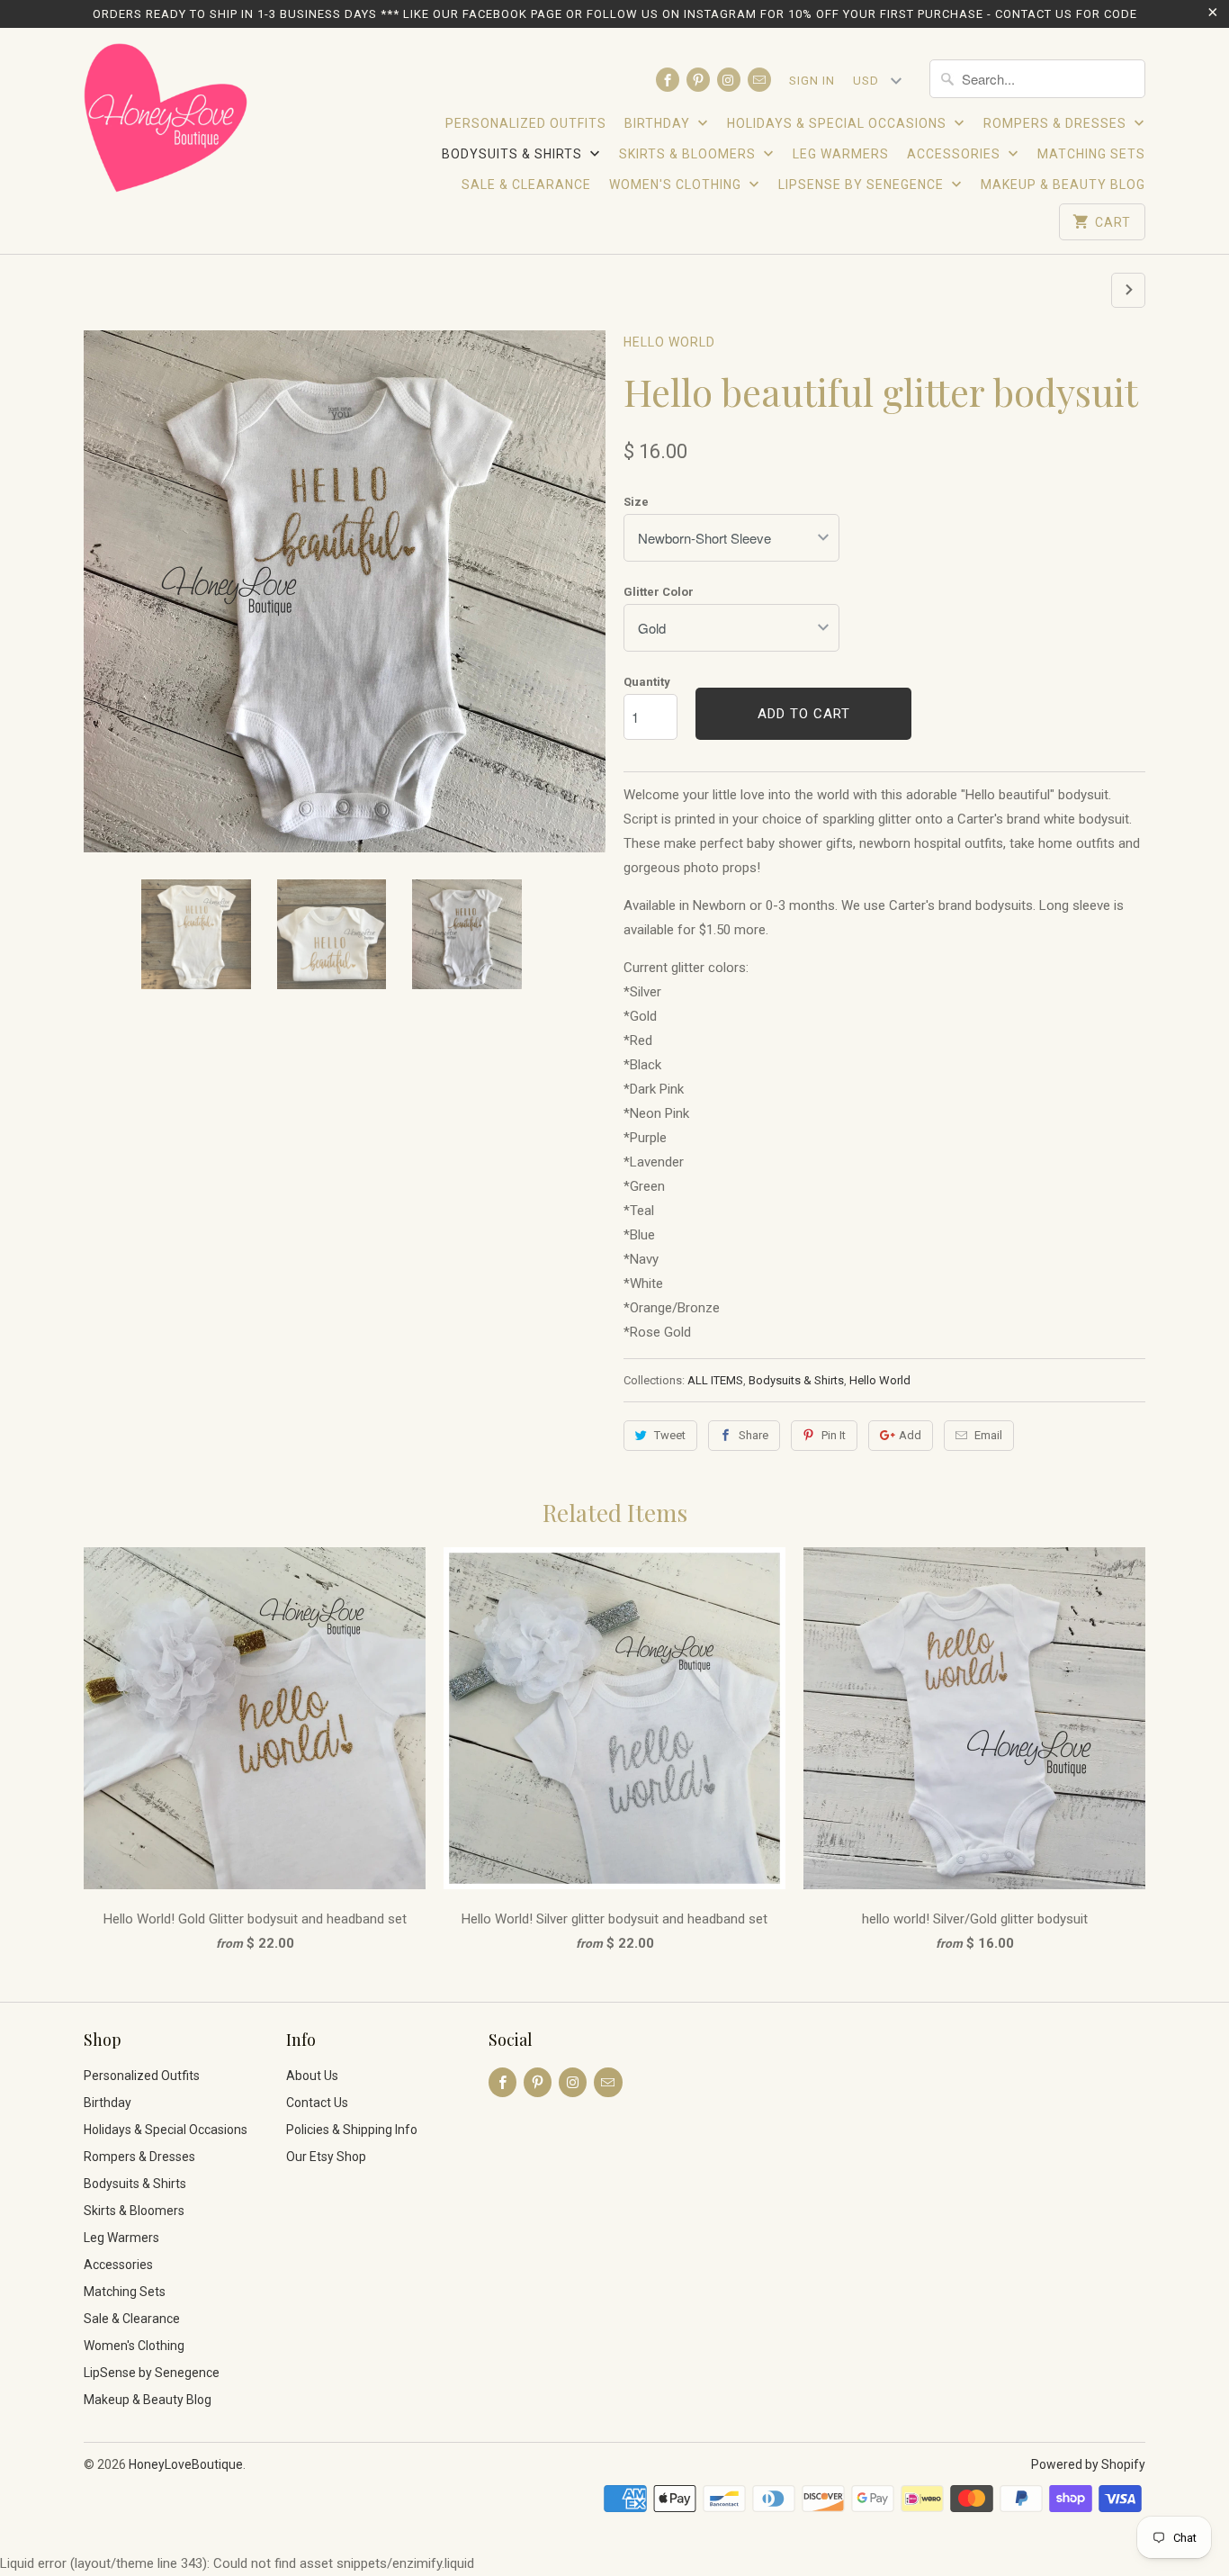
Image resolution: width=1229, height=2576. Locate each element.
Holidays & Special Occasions (839, 123)
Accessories (955, 154)
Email (988, 1435)
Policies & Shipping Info (352, 2130)
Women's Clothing (677, 185)
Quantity (647, 682)
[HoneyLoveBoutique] (167, 121)
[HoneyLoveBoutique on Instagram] (729, 80)
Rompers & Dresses (1057, 123)
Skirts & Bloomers (689, 154)
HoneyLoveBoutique (186, 2464)
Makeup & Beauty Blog (1063, 185)
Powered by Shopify (1088, 2464)
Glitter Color (659, 592)
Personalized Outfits (526, 123)
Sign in (812, 81)
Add (910, 1435)
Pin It (834, 1435)
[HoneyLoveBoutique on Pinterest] (698, 80)
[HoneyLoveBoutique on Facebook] (668, 80)
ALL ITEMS (715, 1380)
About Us (312, 2076)
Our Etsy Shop (326, 2157)
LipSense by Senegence (863, 185)
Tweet (670, 1435)
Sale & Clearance (526, 185)
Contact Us (317, 2103)
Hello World (669, 342)
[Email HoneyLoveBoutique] (759, 80)
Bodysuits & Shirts (514, 154)
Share (754, 1435)
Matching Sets (1091, 154)
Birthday (659, 123)
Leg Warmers (841, 154)
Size (636, 502)
